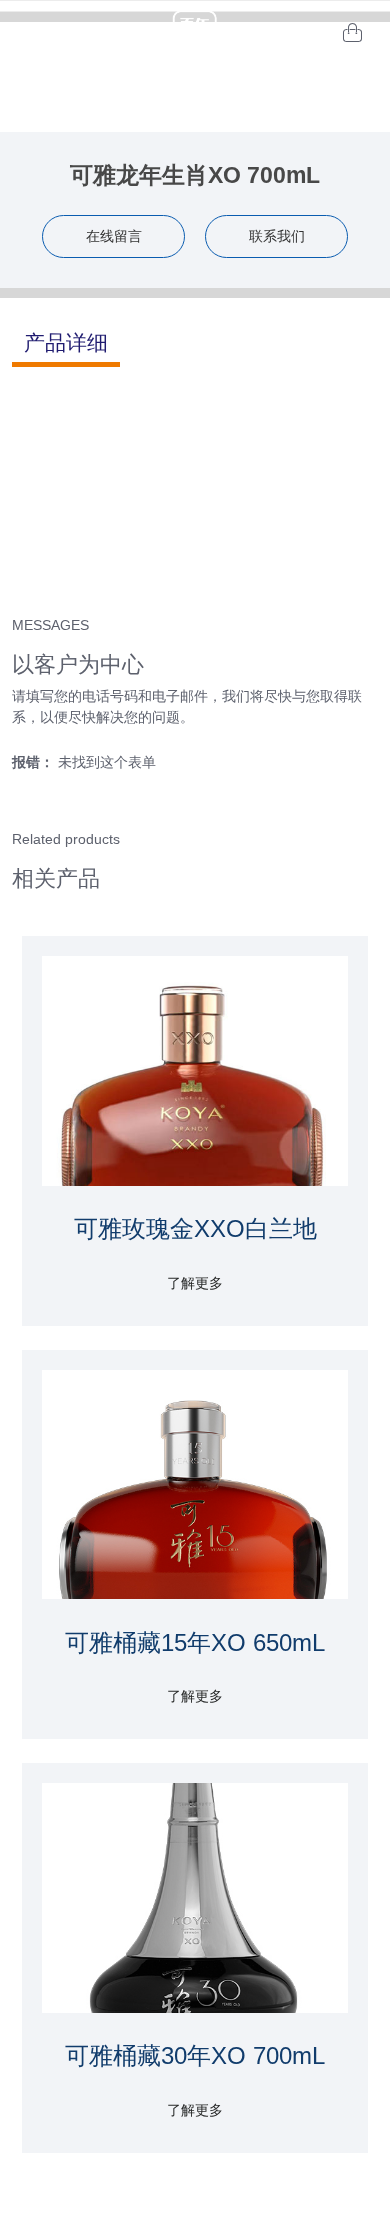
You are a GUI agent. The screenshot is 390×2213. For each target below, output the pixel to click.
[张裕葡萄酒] (195, 32)
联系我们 (277, 236)
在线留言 (114, 236)
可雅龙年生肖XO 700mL (195, 175)
